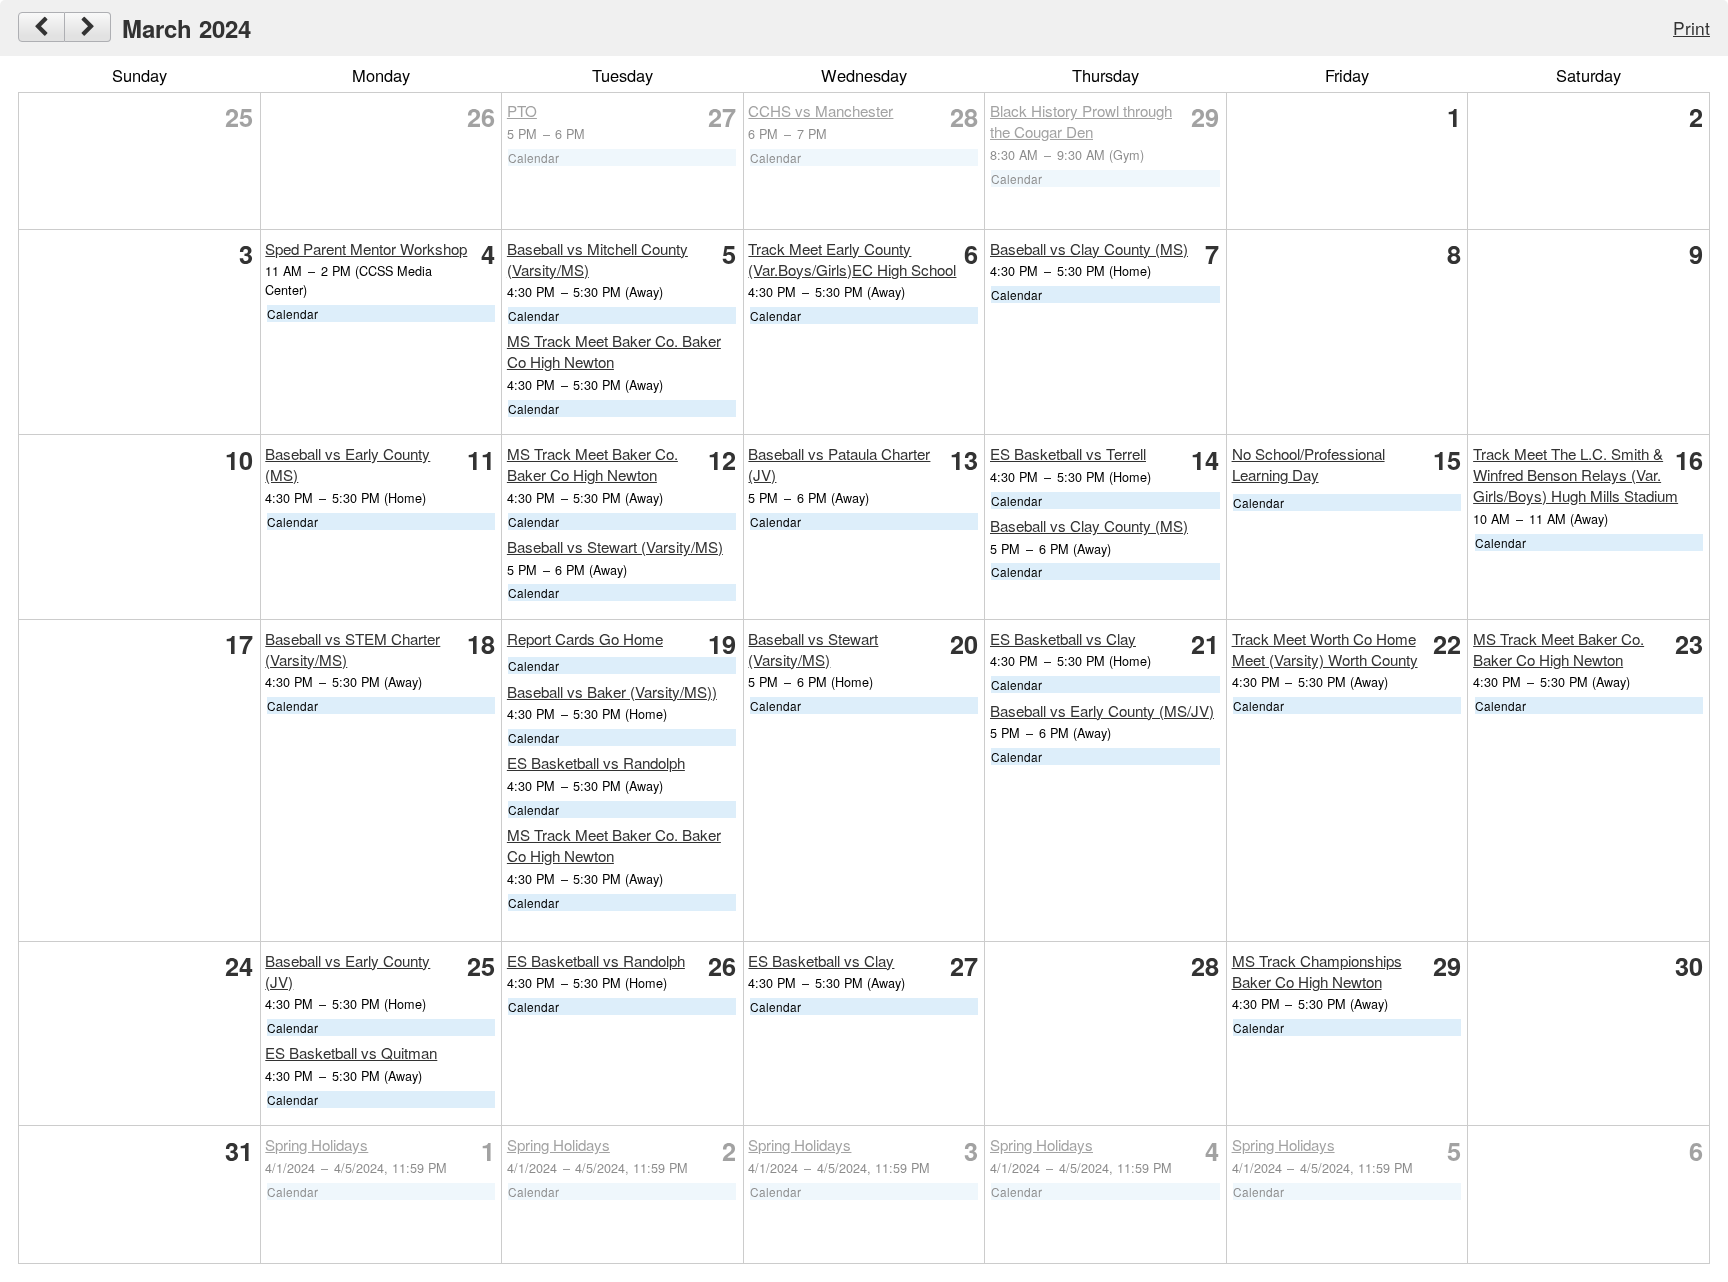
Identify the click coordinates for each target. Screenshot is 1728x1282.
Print (1691, 27)
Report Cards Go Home (585, 638)
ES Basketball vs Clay (1063, 638)
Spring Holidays (316, 1144)
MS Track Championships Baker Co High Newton (1317, 971)
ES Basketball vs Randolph (596, 762)
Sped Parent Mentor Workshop (366, 248)
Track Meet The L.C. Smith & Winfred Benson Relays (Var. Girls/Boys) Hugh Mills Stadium (1575, 474)
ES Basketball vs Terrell (1068, 453)
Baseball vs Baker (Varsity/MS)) (612, 691)
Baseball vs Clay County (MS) (1089, 248)
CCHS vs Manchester (820, 110)
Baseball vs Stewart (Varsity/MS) (615, 546)
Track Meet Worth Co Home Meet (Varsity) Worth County (1325, 649)
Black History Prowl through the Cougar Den (1081, 121)
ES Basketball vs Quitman (351, 1052)
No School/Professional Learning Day (1308, 464)
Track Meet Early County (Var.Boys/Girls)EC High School (852, 259)
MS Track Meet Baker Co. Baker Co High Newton (592, 464)
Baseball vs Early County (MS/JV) (1102, 710)
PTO (522, 110)
